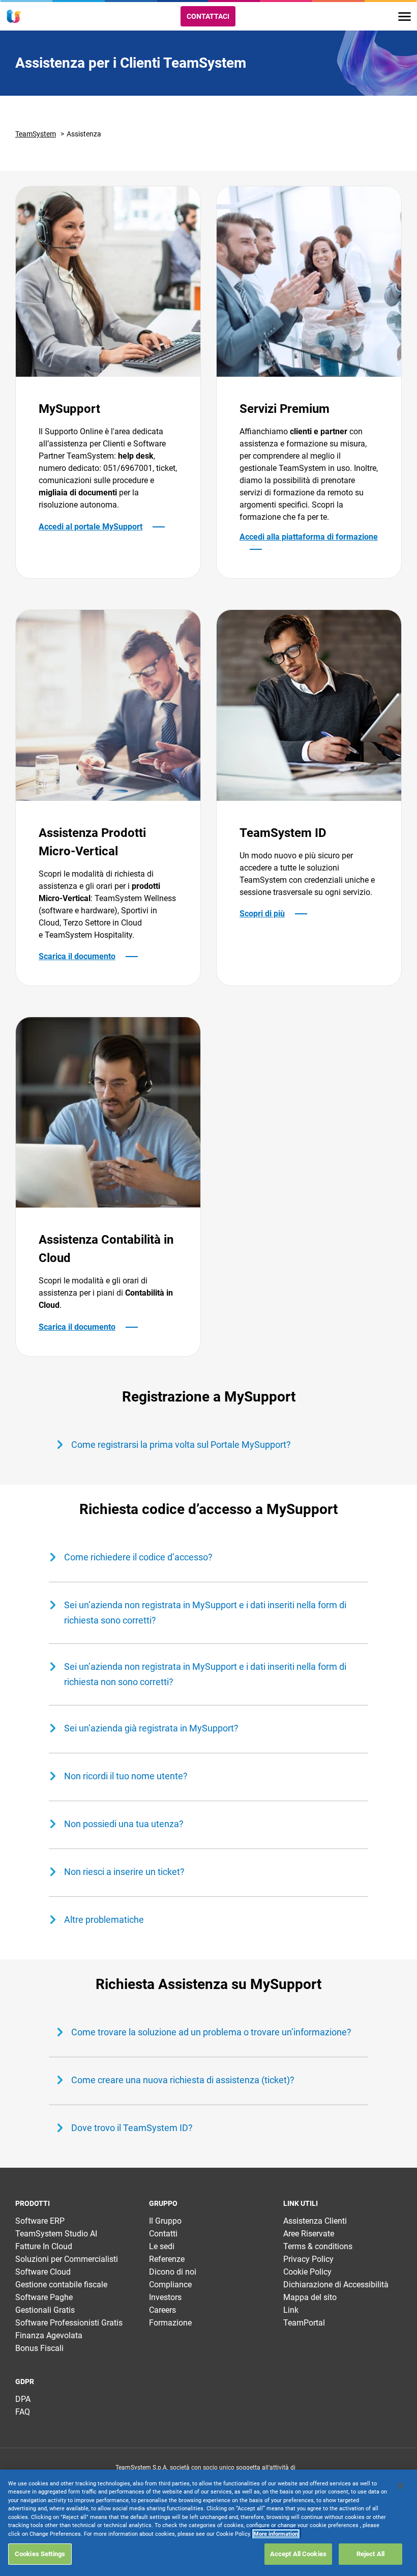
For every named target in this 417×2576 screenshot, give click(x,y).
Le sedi (162, 2246)
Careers (162, 2310)
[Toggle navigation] (405, 17)
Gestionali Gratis (45, 2310)
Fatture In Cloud (44, 2246)
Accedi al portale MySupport (91, 527)
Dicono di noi (173, 2272)
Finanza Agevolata (49, 2335)
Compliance (170, 2285)
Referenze (167, 2259)
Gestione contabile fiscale (61, 2285)
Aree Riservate (309, 2234)
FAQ (23, 2412)
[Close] (401, 2486)
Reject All (370, 2554)
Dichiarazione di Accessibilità (336, 2285)
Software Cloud (43, 2272)
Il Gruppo (165, 2221)
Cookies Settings (40, 2554)
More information (276, 2534)
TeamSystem (36, 134)
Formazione (170, 2323)
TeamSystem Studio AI (56, 2234)
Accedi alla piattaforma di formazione (309, 537)
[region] (208, 2523)
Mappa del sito (310, 2297)
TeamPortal (304, 2323)
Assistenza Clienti (315, 2221)
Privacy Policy (308, 2259)
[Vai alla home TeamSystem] (14, 16)
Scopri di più (262, 914)
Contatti (163, 2234)
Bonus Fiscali (39, 2348)
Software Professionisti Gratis (69, 2323)
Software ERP (40, 2221)
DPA (23, 2399)
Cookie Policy (307, 2272)
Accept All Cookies (298, 2554)
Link (291, 2310)
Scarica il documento (77, 956)
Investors (165, 2297)
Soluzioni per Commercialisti (67, 2259)
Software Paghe (44, 2297)
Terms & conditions (318, 2246)
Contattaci (208, 16)
